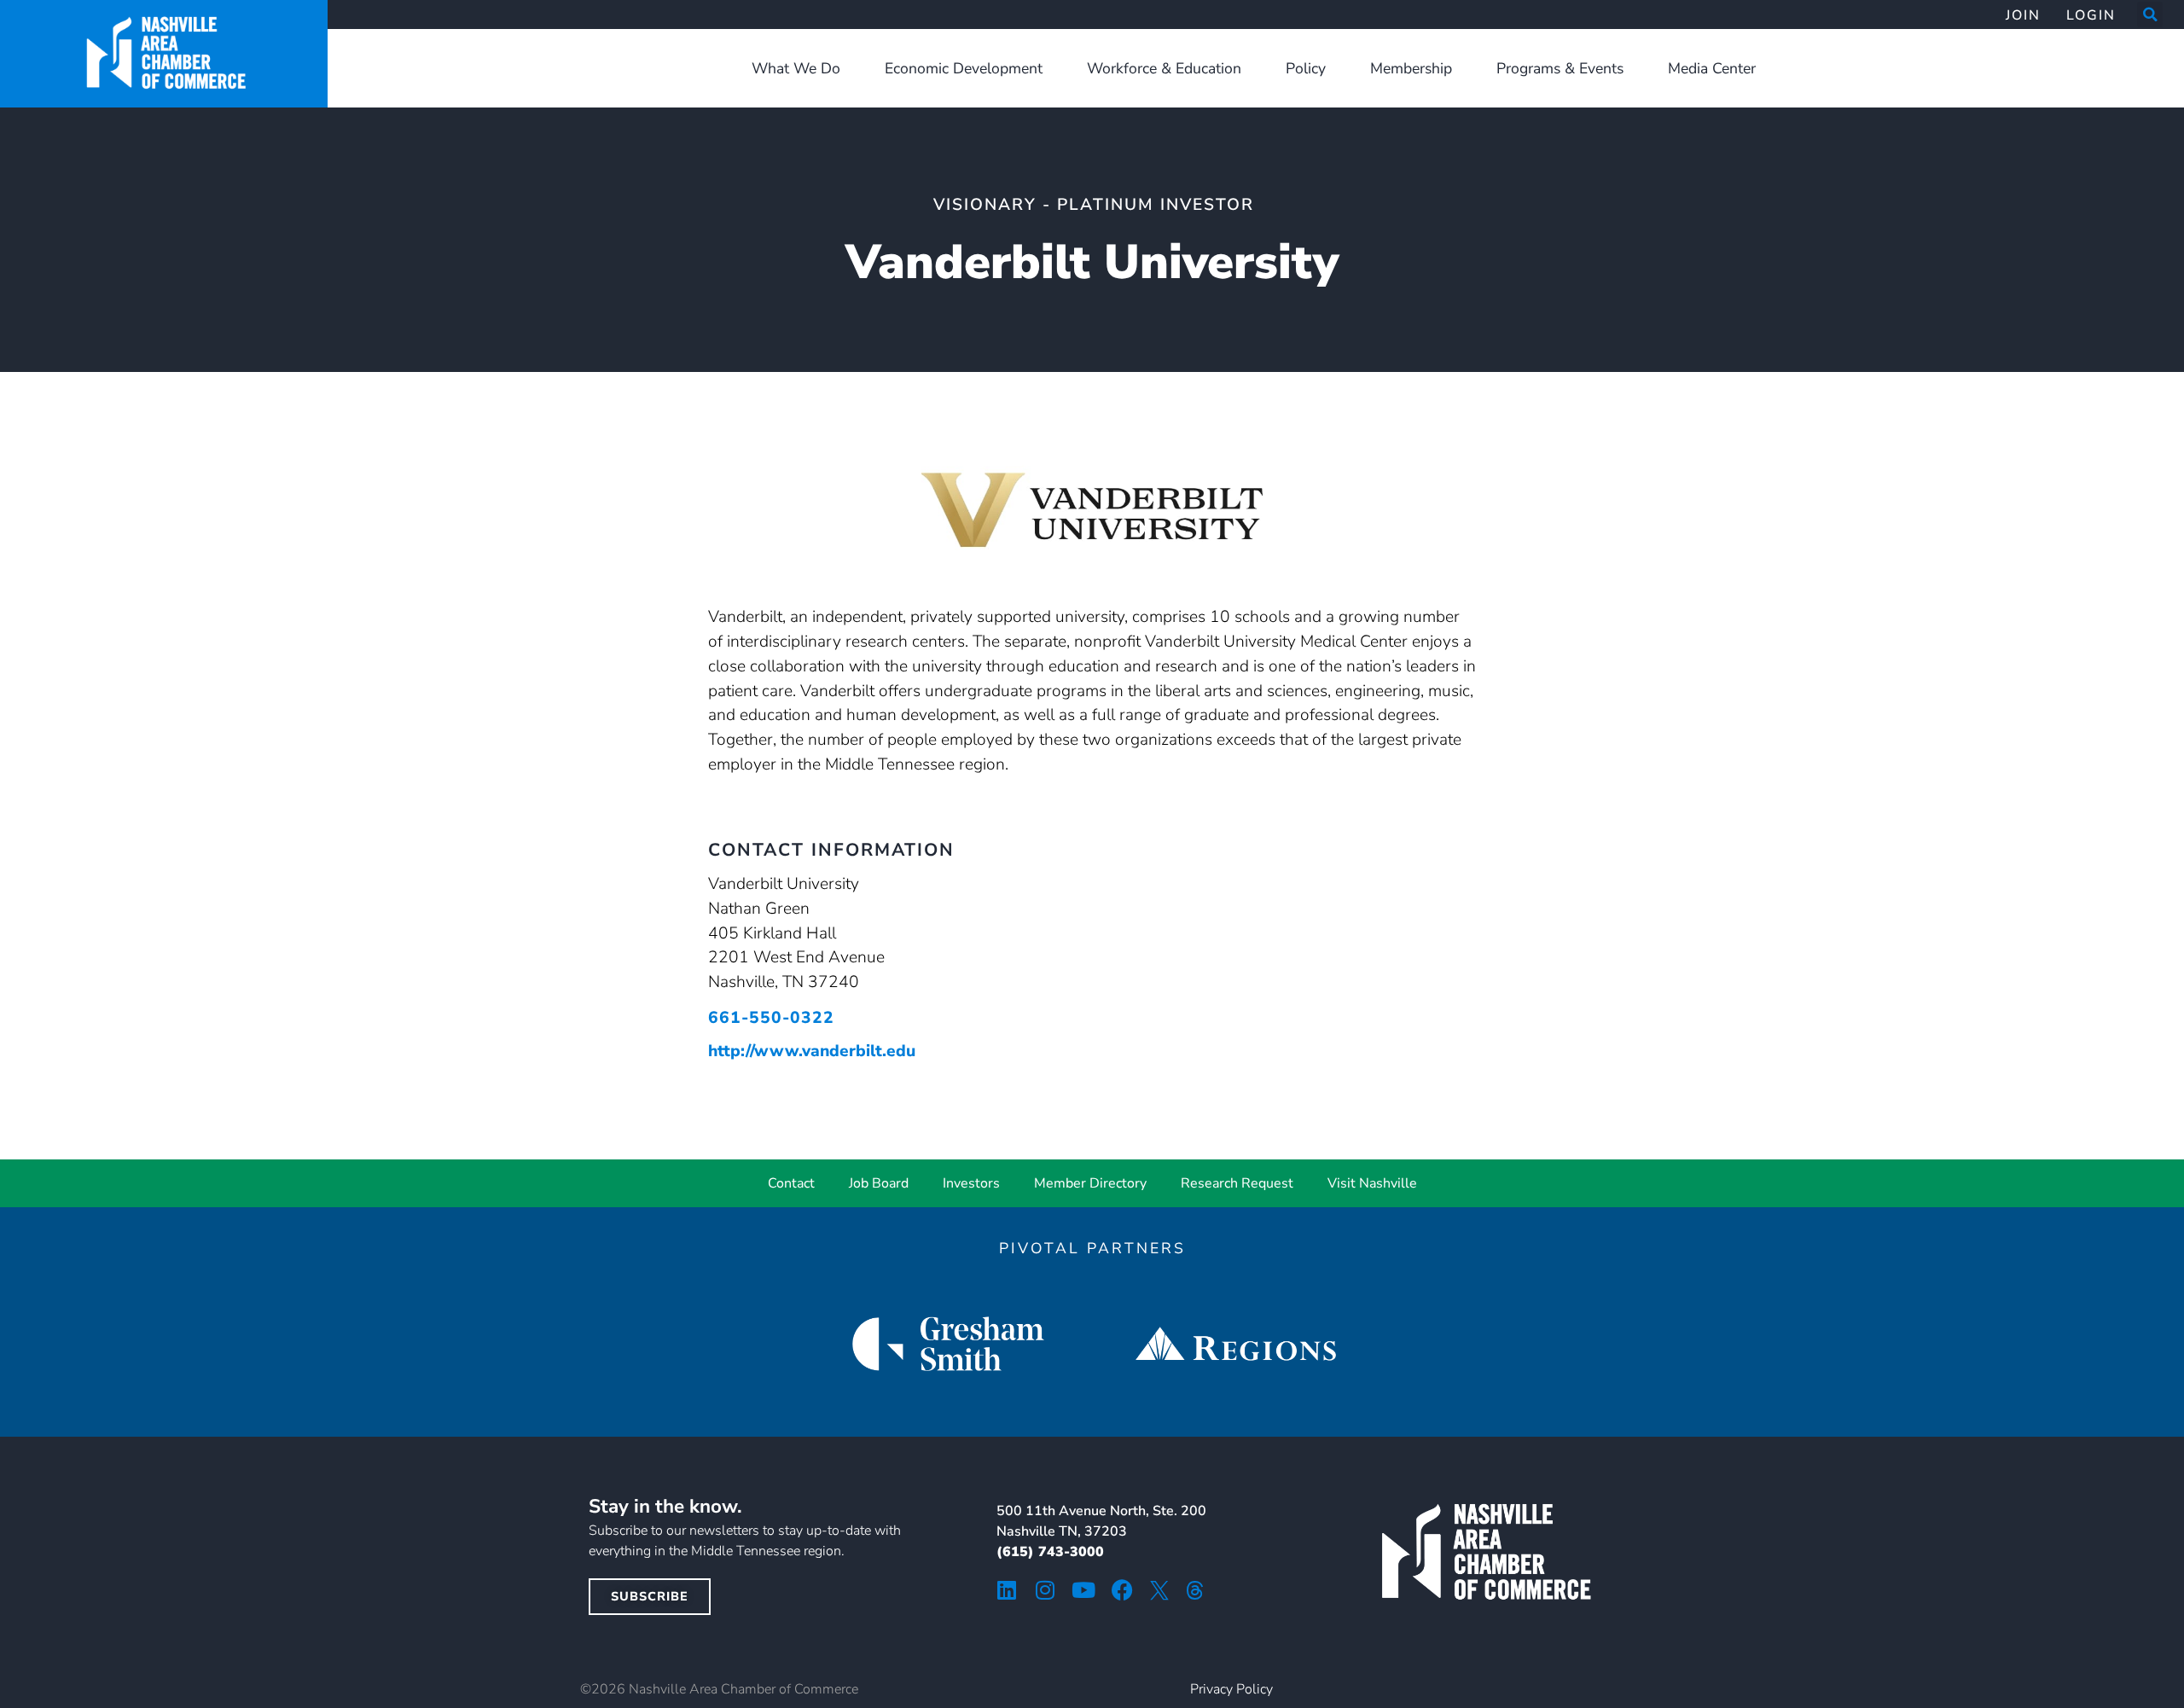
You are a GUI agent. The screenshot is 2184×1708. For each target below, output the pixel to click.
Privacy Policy (1231, 1689)
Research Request (1237, 1183)
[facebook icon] (1122, 1590)
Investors (971, 1183)
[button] (2150, 15)
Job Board (879, 1183)
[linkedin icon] (1007, 1590)
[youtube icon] (1084, 1590)
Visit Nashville (1372, 1183)
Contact (791, 1183)
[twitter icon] (1159, 1590)
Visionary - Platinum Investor (1094, 205)
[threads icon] (1195, 1590)
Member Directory (1090, 1183)
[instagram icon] (1046, 1590)
